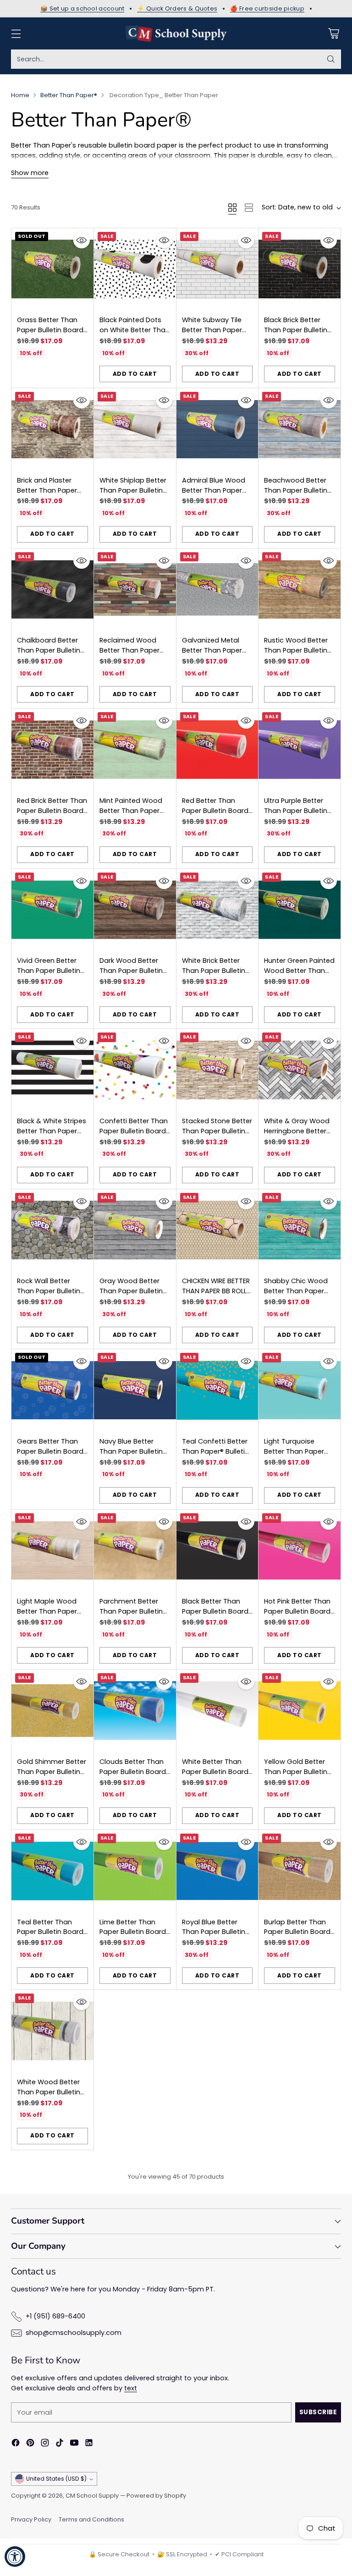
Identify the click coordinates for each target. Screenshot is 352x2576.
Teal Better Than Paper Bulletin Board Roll (50, 1932)
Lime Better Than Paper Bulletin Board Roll (133, 1932)
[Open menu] (16, 34)
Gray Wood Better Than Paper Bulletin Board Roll (131, 1291)
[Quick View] (82, 240)
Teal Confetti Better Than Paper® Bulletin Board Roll (215, 1451)
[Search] (331, 59)
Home (20, 95)
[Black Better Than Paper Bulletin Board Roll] (217, 1551)
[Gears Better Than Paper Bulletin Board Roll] (52, 1390)
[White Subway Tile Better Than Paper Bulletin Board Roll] (217, 269)
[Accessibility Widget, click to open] (15, 2557)
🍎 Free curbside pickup (267, 9)
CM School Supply (92, 2496)
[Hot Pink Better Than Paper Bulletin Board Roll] (300, 1551)
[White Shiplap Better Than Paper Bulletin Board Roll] (135, 429)
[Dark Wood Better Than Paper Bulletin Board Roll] (135, 910)
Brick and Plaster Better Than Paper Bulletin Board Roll (47, 490)
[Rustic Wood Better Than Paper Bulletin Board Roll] (300, 590)
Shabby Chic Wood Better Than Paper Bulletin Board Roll (296, 1291)
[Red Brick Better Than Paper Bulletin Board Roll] (52, 750)
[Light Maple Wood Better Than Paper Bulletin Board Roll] (52, 1551)
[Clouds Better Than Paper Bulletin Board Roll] (135, 1711)
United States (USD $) (56, 2479)
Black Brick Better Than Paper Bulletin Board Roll (296, 330)
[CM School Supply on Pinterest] (30, 2444)
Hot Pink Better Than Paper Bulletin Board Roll (297, 1611)
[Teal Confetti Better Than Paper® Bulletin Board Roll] (217, 1390)
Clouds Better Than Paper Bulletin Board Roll (133, 1772)
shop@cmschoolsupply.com (74, 2333)
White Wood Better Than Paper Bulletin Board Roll (49, 2092)
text (131, 2388)
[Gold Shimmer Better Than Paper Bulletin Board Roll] (52, 1711)
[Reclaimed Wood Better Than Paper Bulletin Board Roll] (135, 590)
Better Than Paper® (69, 95)
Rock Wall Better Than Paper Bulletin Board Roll (49, 1291)
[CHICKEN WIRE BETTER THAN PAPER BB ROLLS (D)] (217, 1230)
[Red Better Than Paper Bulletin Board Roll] (217, 750)
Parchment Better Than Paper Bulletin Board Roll (131, 1611)
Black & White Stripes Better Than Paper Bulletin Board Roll (52, 1131)
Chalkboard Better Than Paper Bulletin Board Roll (49, 650)
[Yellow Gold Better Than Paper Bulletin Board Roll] (300, 1711)
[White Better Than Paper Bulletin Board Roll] (217, 1711)
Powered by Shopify (156, 2496)
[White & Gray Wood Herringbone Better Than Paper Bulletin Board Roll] (300, 1070)
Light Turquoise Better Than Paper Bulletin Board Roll (294, 1451)
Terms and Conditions (91, 2519)
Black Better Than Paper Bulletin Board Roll (215, 1611)
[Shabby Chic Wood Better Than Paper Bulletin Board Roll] (300, 1230)
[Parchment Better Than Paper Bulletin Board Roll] (135, 1551)
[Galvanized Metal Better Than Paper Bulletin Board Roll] (217, 590)
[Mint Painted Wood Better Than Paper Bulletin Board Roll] (135, 750)
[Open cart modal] (333, 34)
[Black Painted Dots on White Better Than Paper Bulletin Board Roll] (135, 269)
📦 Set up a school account (82, 9)
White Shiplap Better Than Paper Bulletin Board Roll (133, 490)
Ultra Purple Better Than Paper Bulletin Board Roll (296, 811)
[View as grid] (232, 208)
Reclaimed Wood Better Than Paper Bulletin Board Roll (129, 650)
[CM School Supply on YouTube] (74, 2444)
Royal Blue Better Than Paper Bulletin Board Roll (214, 1932)
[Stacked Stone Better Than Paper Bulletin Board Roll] (217, 1070)
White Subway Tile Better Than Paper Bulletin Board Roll (212, 330)
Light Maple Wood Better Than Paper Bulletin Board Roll (47, 1611)
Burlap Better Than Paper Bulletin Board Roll (297, 1932)
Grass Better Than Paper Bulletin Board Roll (50, 330)
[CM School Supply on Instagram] (45, 2444)
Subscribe (318, 2412)
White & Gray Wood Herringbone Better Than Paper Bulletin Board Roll (297, 1136)
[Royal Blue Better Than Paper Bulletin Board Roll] (217, 1871)
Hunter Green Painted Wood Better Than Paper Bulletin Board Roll (299, 975)
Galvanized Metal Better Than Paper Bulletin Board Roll (212, 650)
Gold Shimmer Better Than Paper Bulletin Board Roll (52, 1772)
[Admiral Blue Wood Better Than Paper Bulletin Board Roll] (217, 429)
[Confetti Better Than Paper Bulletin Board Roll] (135, 1070)
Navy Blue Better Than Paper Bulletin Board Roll (131, 1451)
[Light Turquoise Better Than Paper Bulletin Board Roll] (300, 1390)
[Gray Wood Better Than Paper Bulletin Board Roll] (135, 1230)
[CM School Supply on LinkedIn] (89, 2444)
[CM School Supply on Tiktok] (60, 2444)
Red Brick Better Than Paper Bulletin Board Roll (52, 811)
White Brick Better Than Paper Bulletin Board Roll (214, 971)
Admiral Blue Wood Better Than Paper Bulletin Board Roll (214, 490)
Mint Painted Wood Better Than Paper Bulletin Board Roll (131, 811)
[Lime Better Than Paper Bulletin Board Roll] (135, 1871)
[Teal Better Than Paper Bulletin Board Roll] (52, 1871)
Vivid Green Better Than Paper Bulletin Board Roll (49, 971)
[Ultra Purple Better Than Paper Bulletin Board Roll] (300, 750)
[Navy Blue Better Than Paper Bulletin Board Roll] (135, 1390)
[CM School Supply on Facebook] (16, 2444)
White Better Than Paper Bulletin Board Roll (215, 1772)
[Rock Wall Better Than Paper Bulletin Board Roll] (52, 1230)
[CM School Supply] (176, 33)
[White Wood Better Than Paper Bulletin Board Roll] (52, 2031)
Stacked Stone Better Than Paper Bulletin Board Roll (217, 1131)
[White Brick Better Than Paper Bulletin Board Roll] (217, 910)
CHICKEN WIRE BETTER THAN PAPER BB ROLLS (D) (216, 1291)
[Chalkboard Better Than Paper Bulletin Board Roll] (52, 590)
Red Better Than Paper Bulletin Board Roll (215, 811)
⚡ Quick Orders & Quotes (177, 9)
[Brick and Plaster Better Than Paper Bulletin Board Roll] (52, 429)
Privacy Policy (31, 2519)
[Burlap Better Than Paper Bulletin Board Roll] (300, 1871)
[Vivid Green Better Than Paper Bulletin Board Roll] (52, 910)
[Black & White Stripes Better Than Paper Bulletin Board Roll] (52, 1070)
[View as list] (249, 208)
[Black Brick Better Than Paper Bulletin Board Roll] (300, 269)
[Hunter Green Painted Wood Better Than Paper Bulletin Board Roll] (300, 910)
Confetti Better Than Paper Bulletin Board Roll (134, 1131)
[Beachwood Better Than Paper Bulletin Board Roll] (300, 429)
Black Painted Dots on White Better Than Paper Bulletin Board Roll (135, 335)
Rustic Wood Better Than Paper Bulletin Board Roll (296, 650)
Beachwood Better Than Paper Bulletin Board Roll (296, 490)
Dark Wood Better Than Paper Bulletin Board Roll (131, 971)
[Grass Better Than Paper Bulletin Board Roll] (52, 269)
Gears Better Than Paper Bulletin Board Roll (50, 1451)
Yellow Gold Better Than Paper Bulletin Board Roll (296, 1772)
